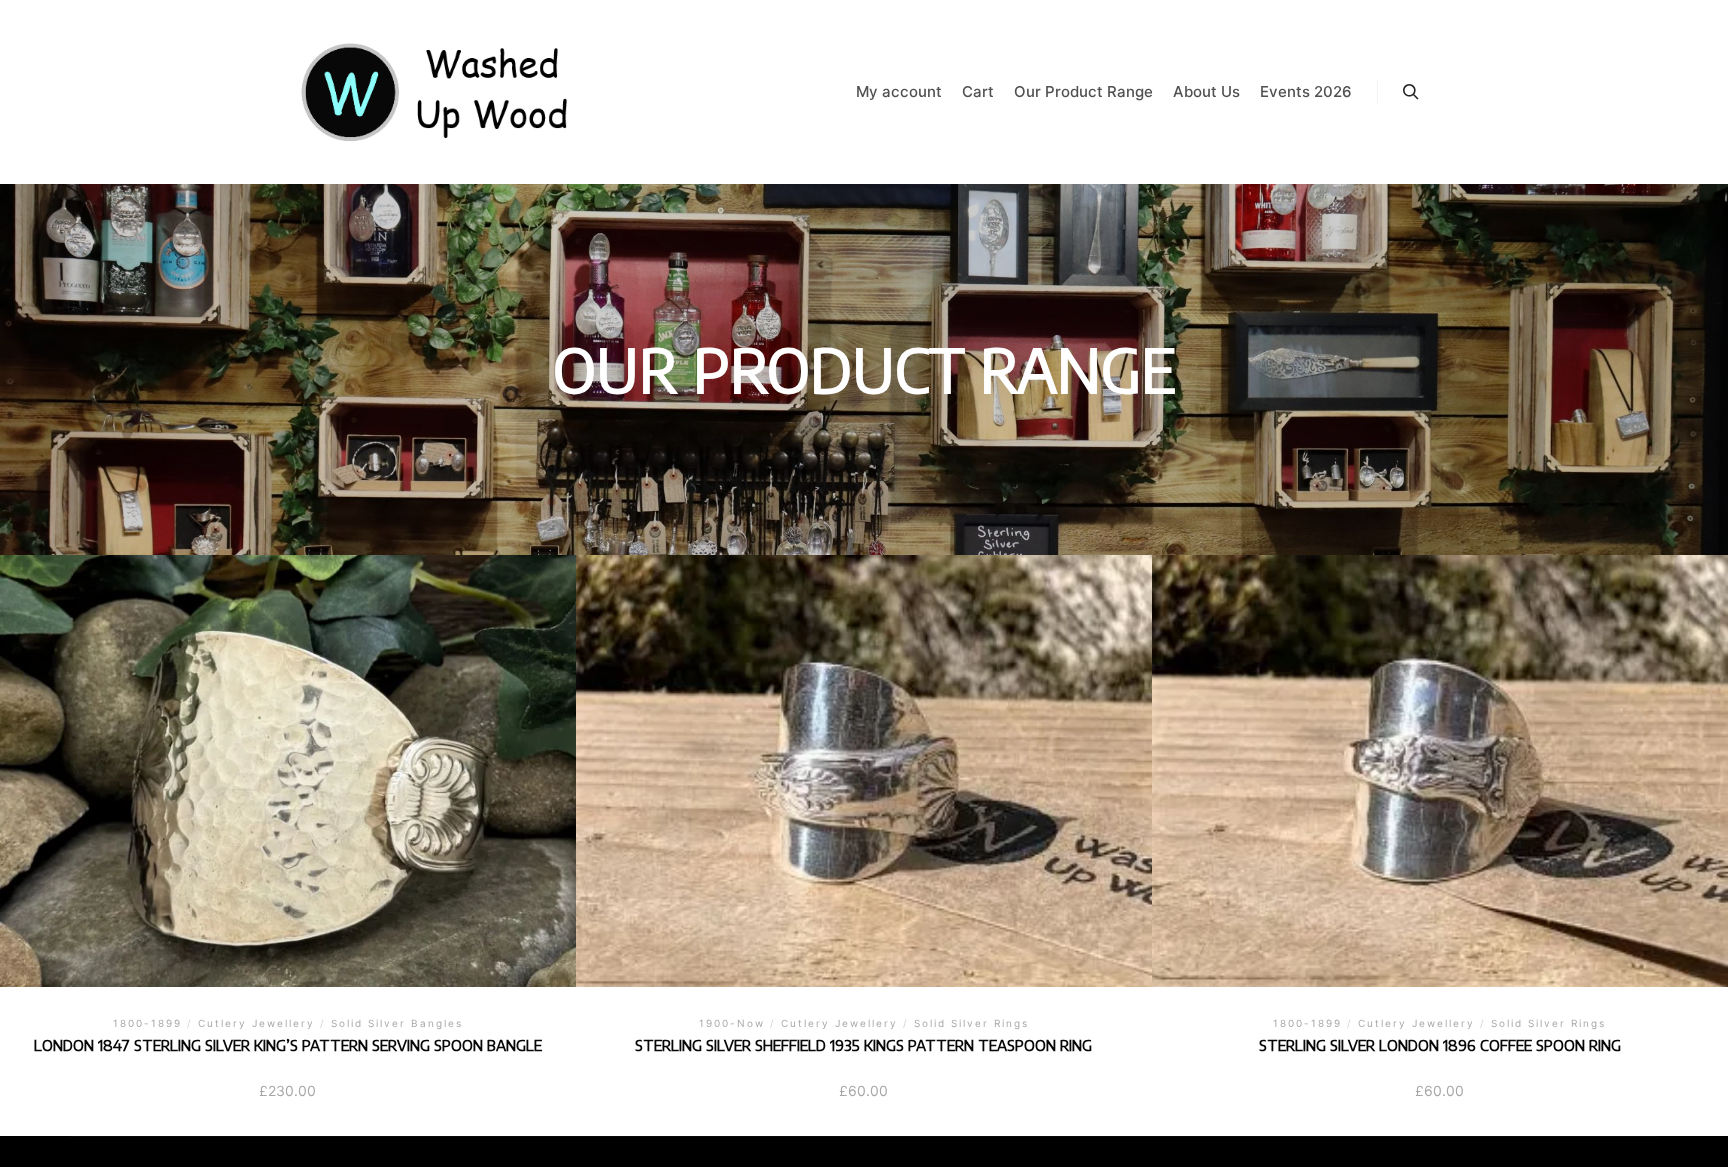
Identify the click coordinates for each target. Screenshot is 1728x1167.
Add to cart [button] (287, 768)
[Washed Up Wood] (436, 92)
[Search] (1411, 92)
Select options (863, 768)
